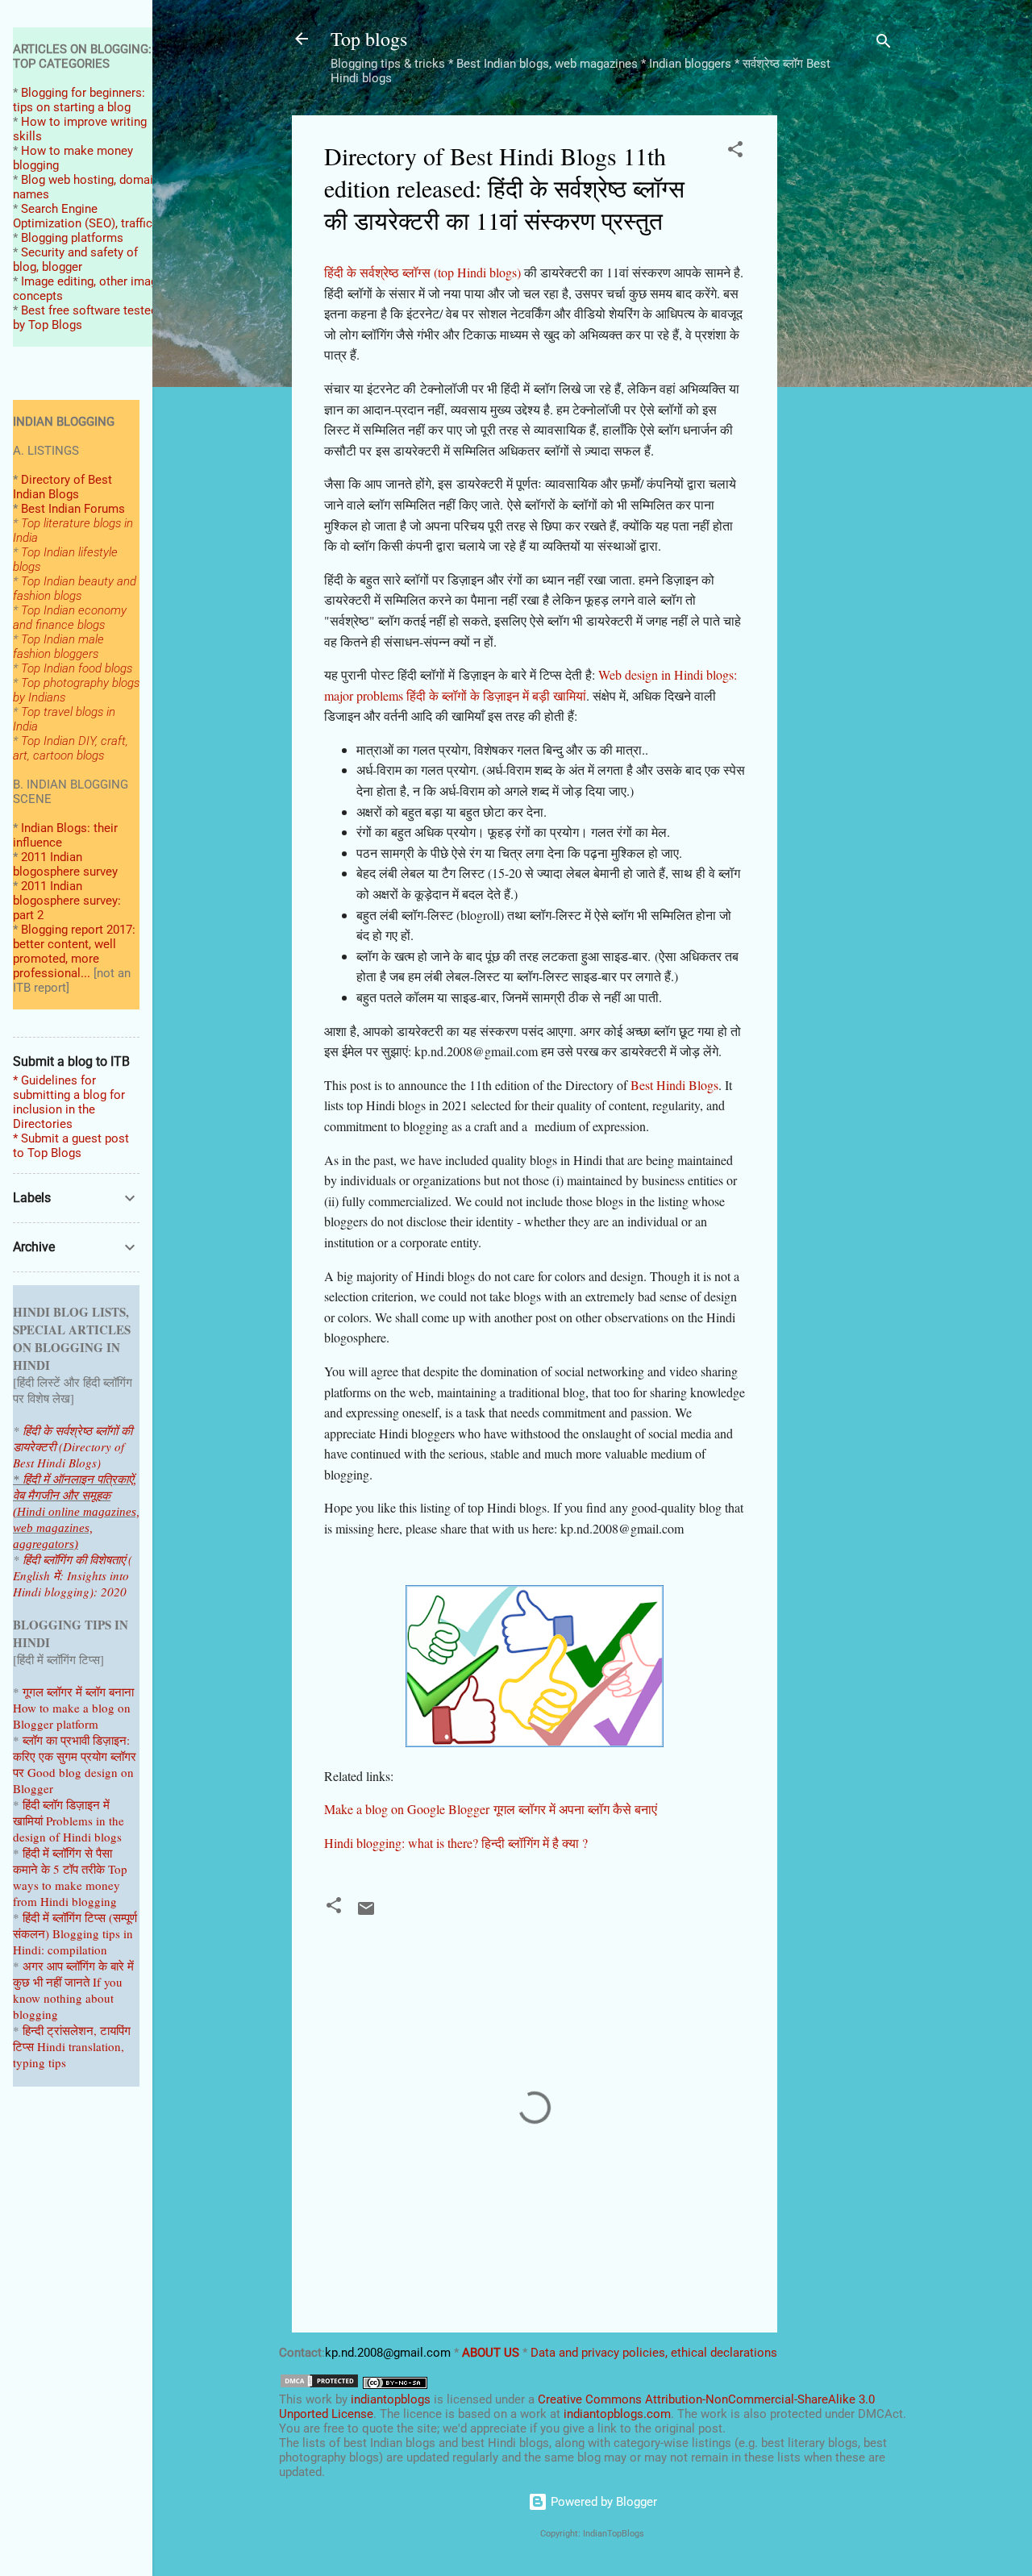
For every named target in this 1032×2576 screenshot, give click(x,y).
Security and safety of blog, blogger (75, 260)
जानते (77, 1982)
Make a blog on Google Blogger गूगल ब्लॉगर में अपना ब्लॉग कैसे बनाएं (491, 1809)
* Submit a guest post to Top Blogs (71, 1146)
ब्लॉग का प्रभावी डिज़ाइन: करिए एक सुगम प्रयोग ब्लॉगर (75, 1748)
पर (19, 1772)
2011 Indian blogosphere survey (65, 864)
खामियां (28, 1821)
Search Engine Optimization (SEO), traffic (83, 216)
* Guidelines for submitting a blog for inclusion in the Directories (69, 1102)
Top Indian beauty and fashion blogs (75, 589)
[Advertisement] (842, 357)
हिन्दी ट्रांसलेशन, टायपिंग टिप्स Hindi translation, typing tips (72, 2046)
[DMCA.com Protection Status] (319, 2385)
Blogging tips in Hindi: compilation (73, 1941)
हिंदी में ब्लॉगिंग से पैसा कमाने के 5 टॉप (62, 1861)
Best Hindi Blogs (674, 1085)
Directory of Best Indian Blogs (62, 487)
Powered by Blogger (602, 2502)
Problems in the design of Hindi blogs (69, 1829)
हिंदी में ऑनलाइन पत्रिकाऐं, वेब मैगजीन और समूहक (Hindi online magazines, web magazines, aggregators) (76, 1512)
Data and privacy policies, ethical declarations (654, 2353)
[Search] (884, 44)
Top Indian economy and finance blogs (70, 618)
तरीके (93, 1869)
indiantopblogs (391, 2399)
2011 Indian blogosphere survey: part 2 (67, 901)
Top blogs (369, 39)
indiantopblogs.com (617, 2414)
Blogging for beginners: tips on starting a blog (79, 100)
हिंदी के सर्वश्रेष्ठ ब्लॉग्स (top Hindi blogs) (422, 272)
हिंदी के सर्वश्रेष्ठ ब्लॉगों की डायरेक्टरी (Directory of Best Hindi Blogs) (73, 1446)
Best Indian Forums (73, 509)
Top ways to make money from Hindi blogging (70, 1885)
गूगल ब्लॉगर (66, 1692)
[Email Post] (366, 1914)
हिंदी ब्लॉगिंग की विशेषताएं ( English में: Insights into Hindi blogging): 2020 (73, 1575)
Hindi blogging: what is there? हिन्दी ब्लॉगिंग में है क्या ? (456, 1843)
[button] (735, 152)
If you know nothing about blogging (68, 1998)
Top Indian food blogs (77, 668)
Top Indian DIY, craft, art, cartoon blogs (71, 748)
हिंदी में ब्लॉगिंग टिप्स (66, 1917)
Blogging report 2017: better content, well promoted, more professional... (74, 951)
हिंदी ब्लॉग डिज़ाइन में (66, 1804)
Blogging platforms (72, 238)
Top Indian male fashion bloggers (58, 647)
